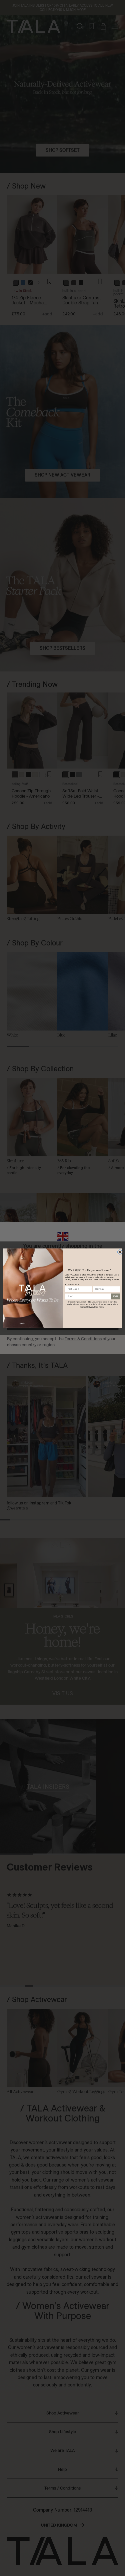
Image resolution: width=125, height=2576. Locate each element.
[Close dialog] (120, 1252)
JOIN (115, 1296)
